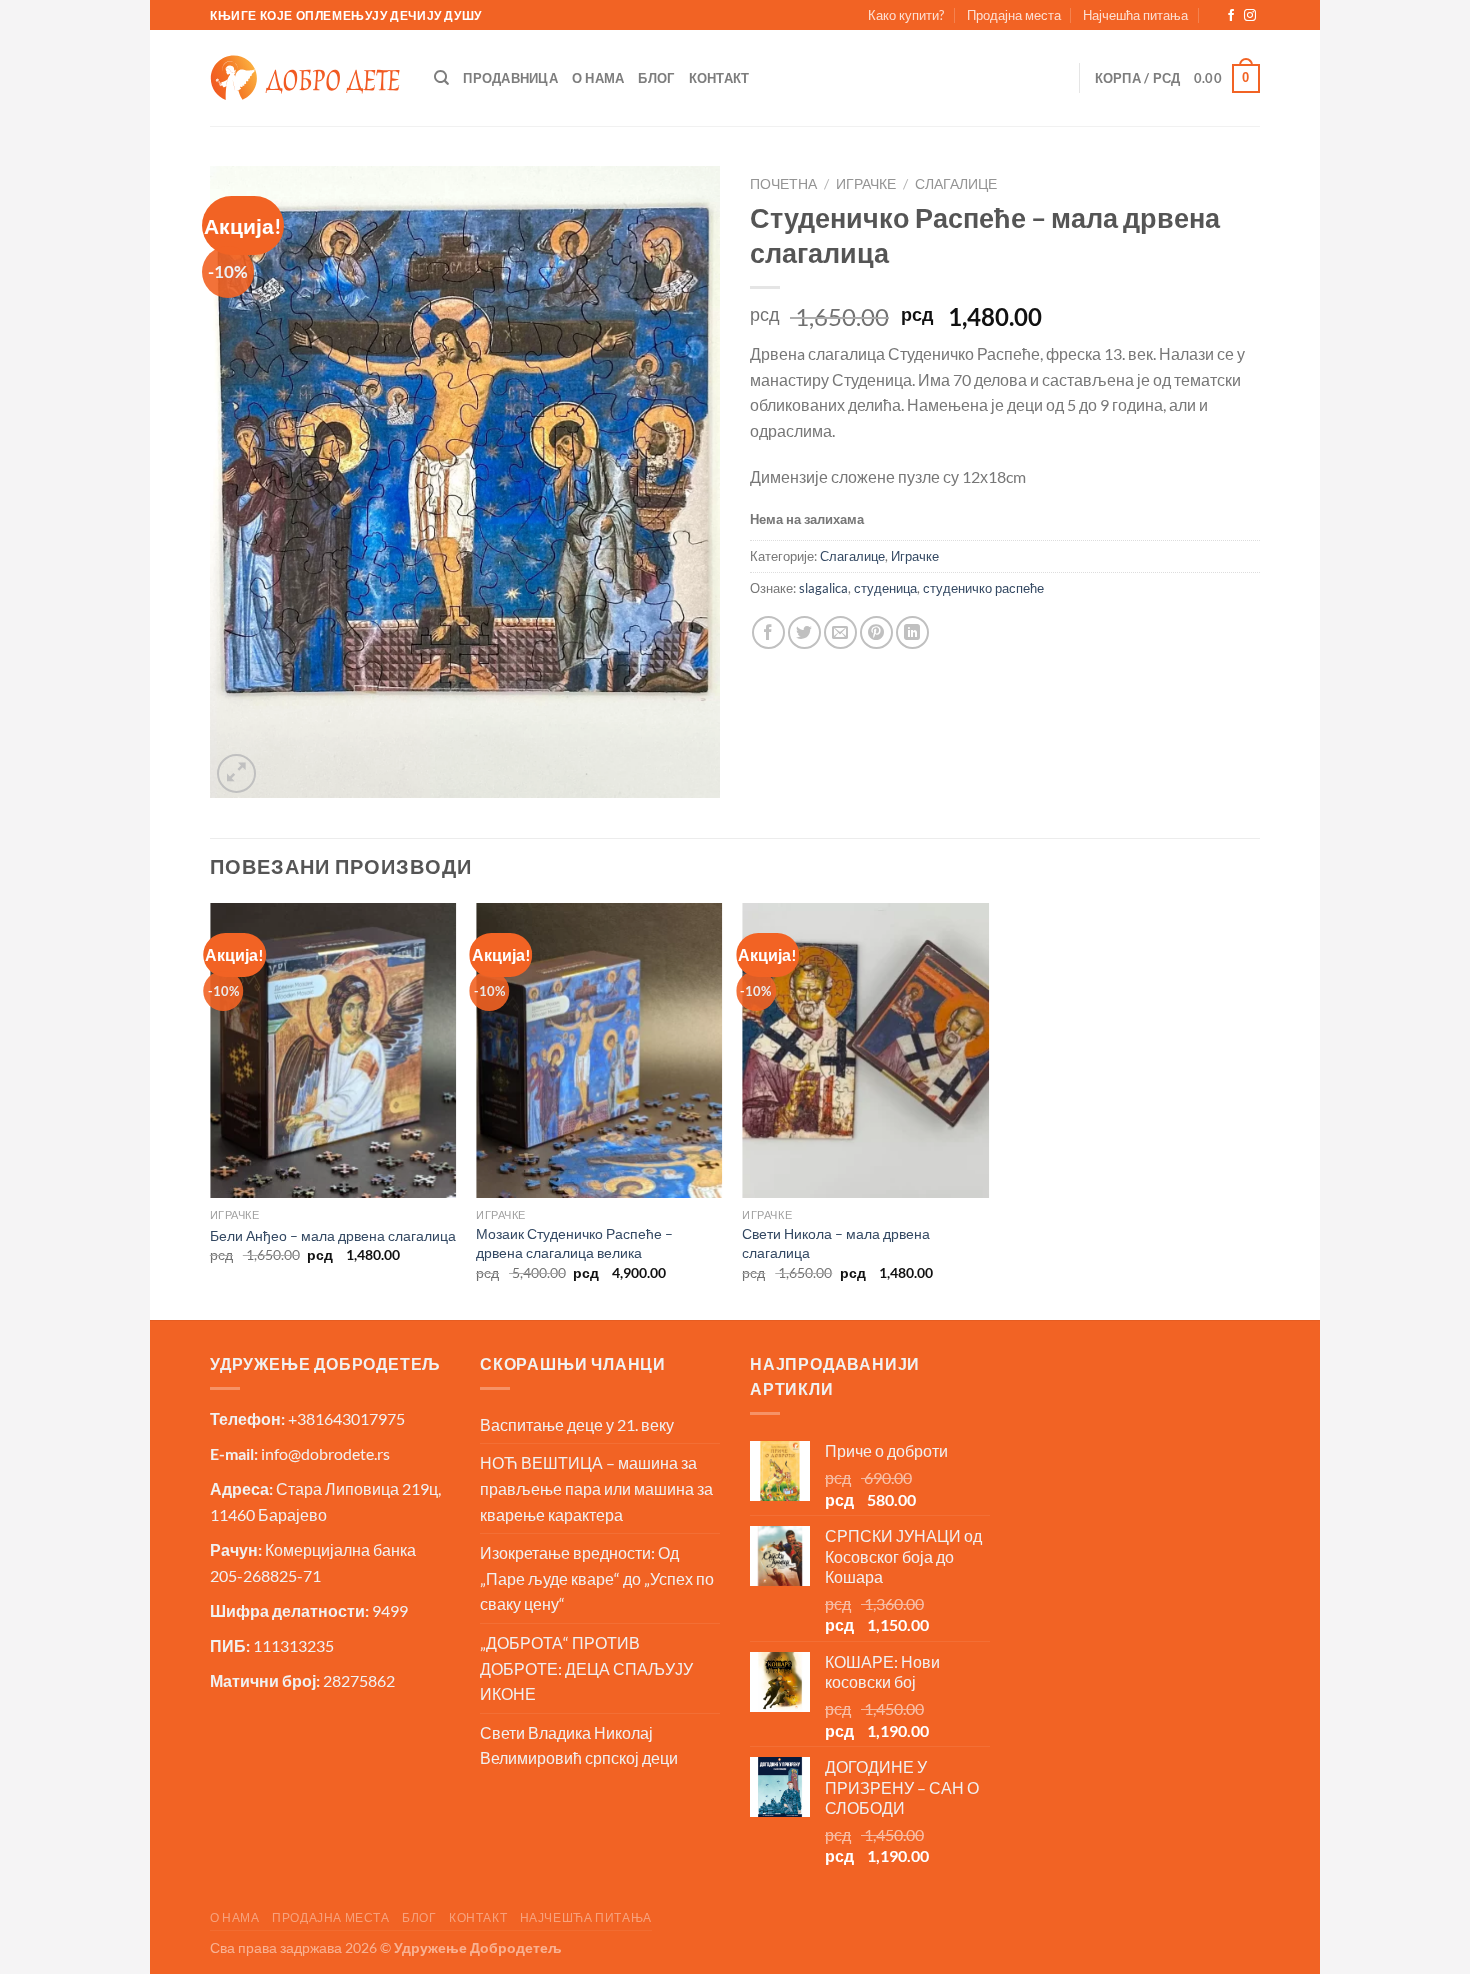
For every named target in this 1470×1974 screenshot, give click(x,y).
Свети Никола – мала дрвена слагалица (836, 1243)
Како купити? (906, 15)
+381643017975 (346, 1418)
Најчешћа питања (1135, 15)
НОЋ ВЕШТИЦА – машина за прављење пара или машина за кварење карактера (596, 1488)
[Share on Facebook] (768, 632)
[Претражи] (441, 78)
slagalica (823, 588)
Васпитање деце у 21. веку (577, 1424)
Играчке (866, 184)
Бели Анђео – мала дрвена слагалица (333, 1235)
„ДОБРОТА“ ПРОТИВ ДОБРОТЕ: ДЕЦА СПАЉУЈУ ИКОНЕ (586, 1668)
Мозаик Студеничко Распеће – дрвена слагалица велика (574, 1243)
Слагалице (956, 184)
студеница (885, 588)
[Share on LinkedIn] (912, 632)
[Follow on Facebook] (1231, 16)
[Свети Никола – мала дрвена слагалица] (865, 1051)
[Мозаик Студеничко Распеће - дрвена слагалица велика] (599, 1051)
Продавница (510, 78)
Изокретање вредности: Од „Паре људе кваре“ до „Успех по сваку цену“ (597, 1578)
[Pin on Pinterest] (876, 632)
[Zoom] (236, 773)
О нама (598, 78)
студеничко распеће (983, 588)
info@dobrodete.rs (325, 1453)
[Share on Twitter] (804, 632)
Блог (656, 78)
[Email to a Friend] (840, 632)
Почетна (783, 184)
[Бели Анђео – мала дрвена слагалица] (333, 1051)
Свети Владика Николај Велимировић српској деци (579, 1745)
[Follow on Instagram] (1250, 16)
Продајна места (1014, 15)
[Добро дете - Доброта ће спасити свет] (305, 78)
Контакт (719, 78)
